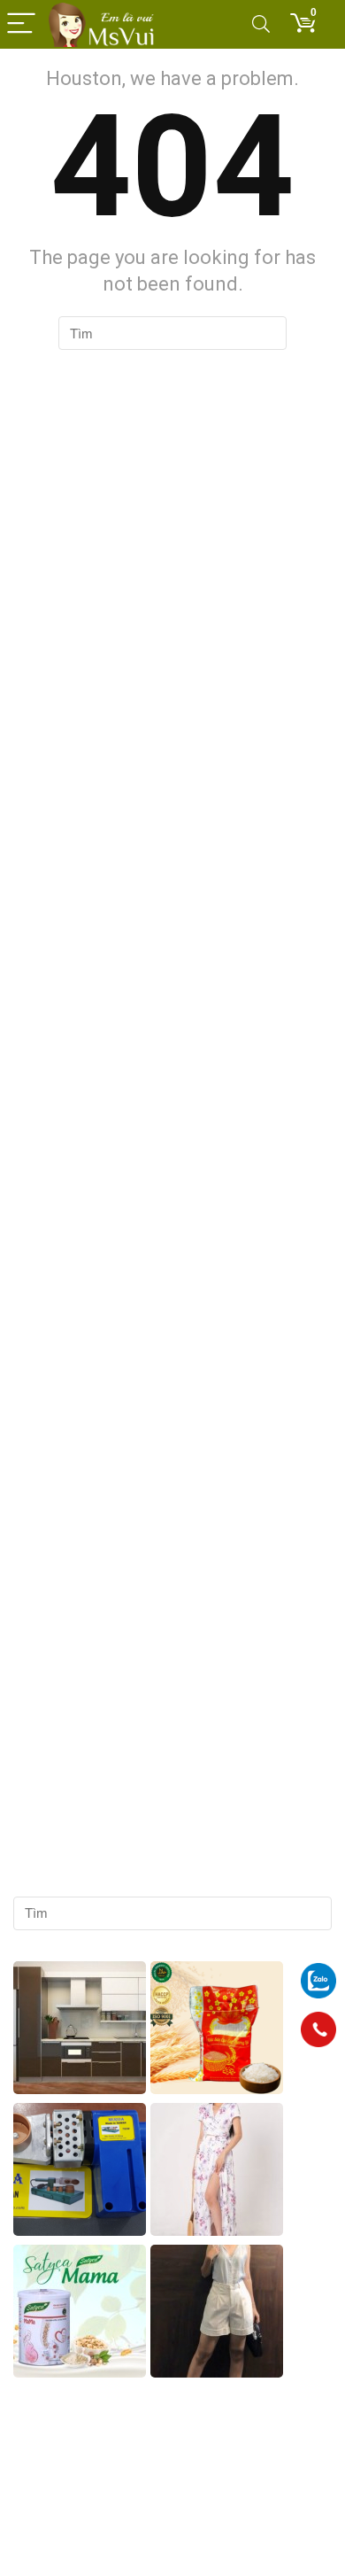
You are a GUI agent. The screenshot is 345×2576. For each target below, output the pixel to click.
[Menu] (21, 24)
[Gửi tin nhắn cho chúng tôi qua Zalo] (318, 1971)
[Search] (261, 24)
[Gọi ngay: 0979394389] (318, 2029)
